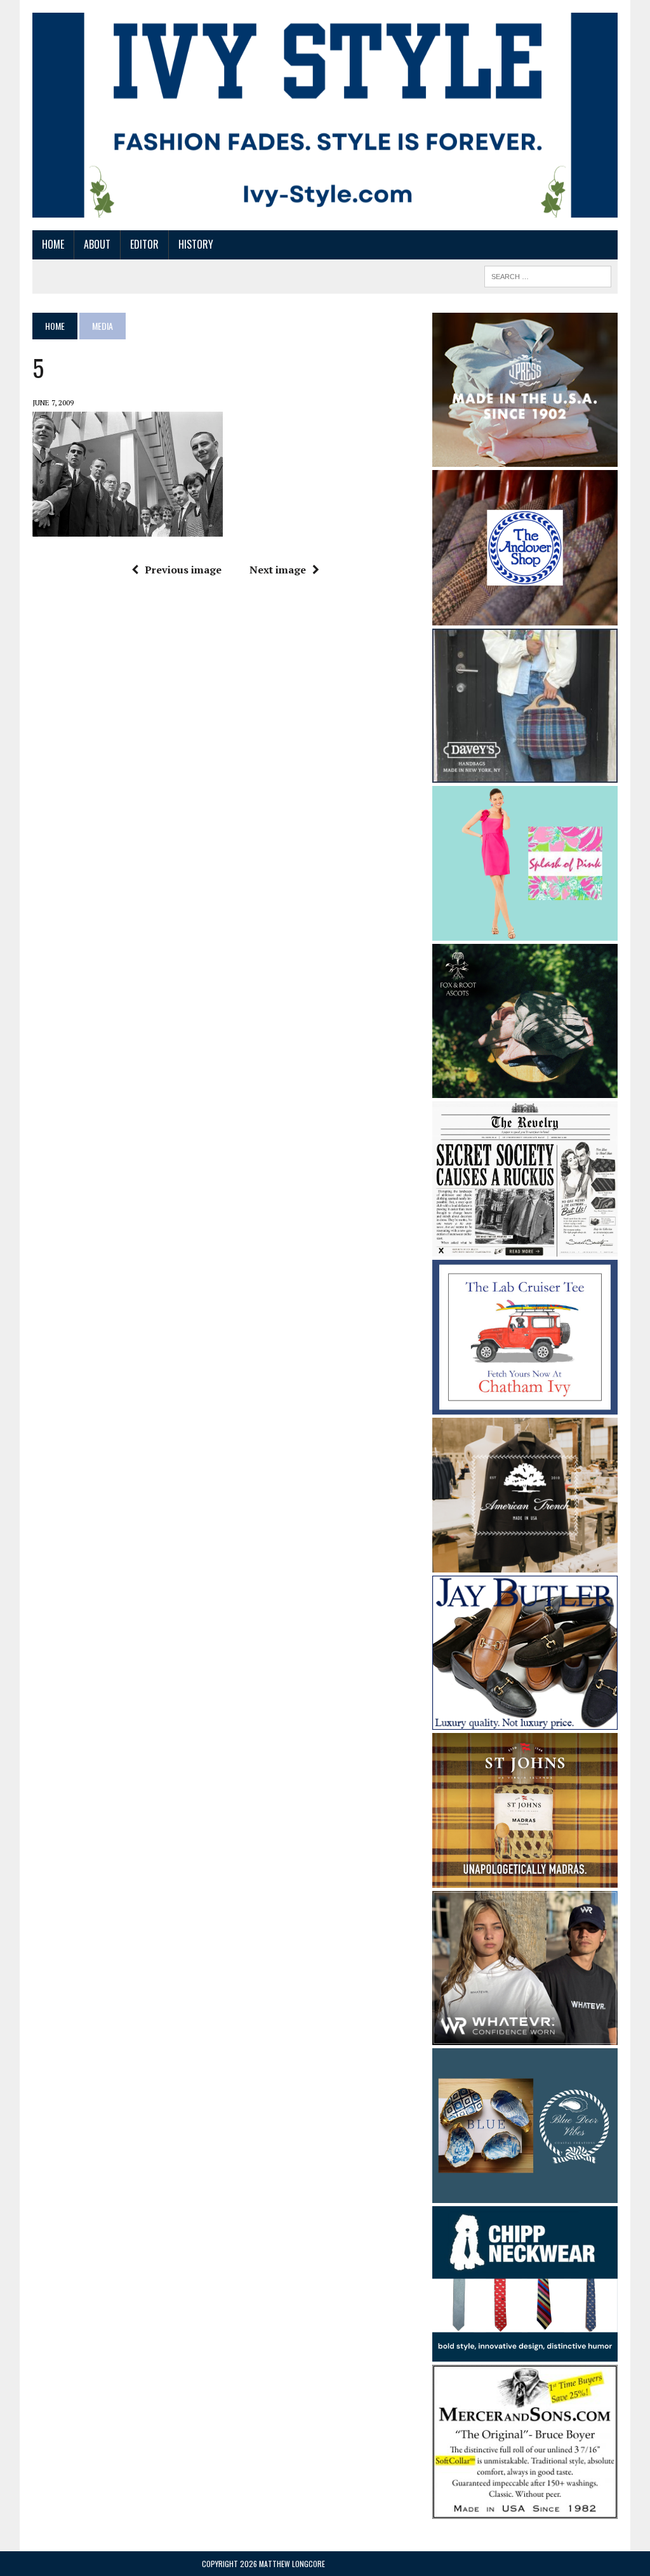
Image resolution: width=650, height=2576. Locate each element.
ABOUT (97, 244)
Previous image (183, 570)
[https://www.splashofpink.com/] (525, 932)
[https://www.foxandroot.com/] (525, 1090)
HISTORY (196, 244)
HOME (53, 244)
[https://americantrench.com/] (525, 1564)
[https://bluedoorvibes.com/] (525, 2195)
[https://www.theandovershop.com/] (525, 617)
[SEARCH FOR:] (548, 275)
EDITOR (144, 244)
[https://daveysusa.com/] (525, 774)
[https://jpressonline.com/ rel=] (525, 458)
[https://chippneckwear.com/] (525, 2353)
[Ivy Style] (325, 115)
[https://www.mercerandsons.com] (525, 2510)
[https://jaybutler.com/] (525, 1721)
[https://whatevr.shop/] (525, 2036)
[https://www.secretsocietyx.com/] (525, 1248)
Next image (278, 570)
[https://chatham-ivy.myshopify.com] (525, 1406)
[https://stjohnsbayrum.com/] (525, 1879)
